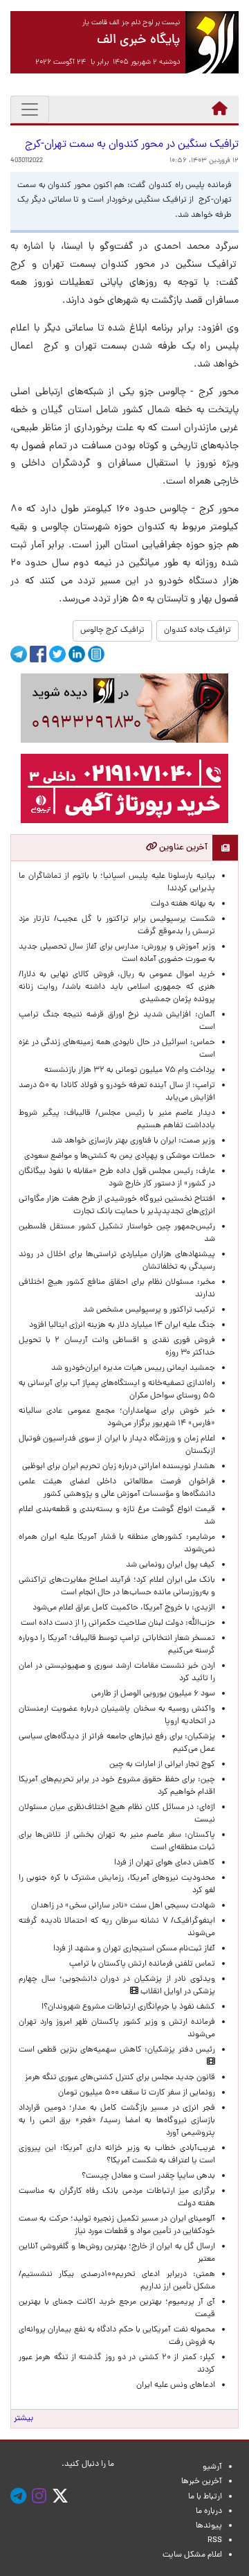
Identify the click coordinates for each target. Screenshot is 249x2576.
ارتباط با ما (205, 2497)
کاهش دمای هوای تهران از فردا (165, 1863)
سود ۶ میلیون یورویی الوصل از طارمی (153, 1694)
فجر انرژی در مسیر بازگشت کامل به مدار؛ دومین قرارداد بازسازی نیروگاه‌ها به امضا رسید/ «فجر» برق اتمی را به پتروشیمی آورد (117, 2121)
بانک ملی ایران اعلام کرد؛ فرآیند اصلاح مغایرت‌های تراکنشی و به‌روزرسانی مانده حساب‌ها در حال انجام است (117, 1587)
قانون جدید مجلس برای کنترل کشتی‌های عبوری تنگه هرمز (120, 2078)
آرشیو (212, 2467)
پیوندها (209, 2526)
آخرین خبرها (202, 2482)
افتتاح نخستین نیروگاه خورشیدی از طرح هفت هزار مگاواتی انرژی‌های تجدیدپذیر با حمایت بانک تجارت (117, 1206)
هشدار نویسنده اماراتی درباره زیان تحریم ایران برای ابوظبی (119, 1467)
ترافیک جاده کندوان (197, 630)
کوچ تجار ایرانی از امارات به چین (162, 1765)
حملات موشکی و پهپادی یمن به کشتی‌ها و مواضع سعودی (120, 1156)
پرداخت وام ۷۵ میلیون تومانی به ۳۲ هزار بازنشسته (130, 1070)
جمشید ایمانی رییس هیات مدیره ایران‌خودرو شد (133, 1368)
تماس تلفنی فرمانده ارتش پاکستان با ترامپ (142, 1964)
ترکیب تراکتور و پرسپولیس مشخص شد (149, 1310)
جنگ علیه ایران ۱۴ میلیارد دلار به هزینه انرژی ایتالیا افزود (122, 1325)
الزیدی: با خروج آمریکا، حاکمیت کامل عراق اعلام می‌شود (124, 1608)
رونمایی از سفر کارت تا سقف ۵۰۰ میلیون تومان (137, 2093)
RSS (215, 2541)
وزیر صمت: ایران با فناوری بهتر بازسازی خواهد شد (133, 1141)
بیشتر (24, 2419)
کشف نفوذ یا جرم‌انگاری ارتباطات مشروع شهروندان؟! (128, 2007)
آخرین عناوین (182, 848)
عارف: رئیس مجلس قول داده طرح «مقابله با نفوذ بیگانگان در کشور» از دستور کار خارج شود (117, 1178)
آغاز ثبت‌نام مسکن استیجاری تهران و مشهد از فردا (134, 1949)
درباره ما (209, 2512)
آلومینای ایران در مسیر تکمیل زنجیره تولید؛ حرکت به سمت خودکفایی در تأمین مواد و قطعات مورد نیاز (117, 2225)
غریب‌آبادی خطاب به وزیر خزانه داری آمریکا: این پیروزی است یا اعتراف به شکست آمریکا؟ (117, 2155)
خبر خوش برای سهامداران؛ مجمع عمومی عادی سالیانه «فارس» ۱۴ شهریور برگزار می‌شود (117, 1418)
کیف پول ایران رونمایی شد (170, 1565)
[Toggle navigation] (30, 109)
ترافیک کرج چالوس (112, 630)
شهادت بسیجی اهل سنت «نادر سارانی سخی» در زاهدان (123, 1906)
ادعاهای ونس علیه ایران (176, 2385)
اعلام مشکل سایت (192, 2555)
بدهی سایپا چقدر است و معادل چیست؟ (148, 2176)
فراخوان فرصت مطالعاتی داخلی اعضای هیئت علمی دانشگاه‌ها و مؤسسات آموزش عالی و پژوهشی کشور (117, 1488)
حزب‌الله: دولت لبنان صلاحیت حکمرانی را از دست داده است (118, 1623)
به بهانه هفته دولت (183, 904)
